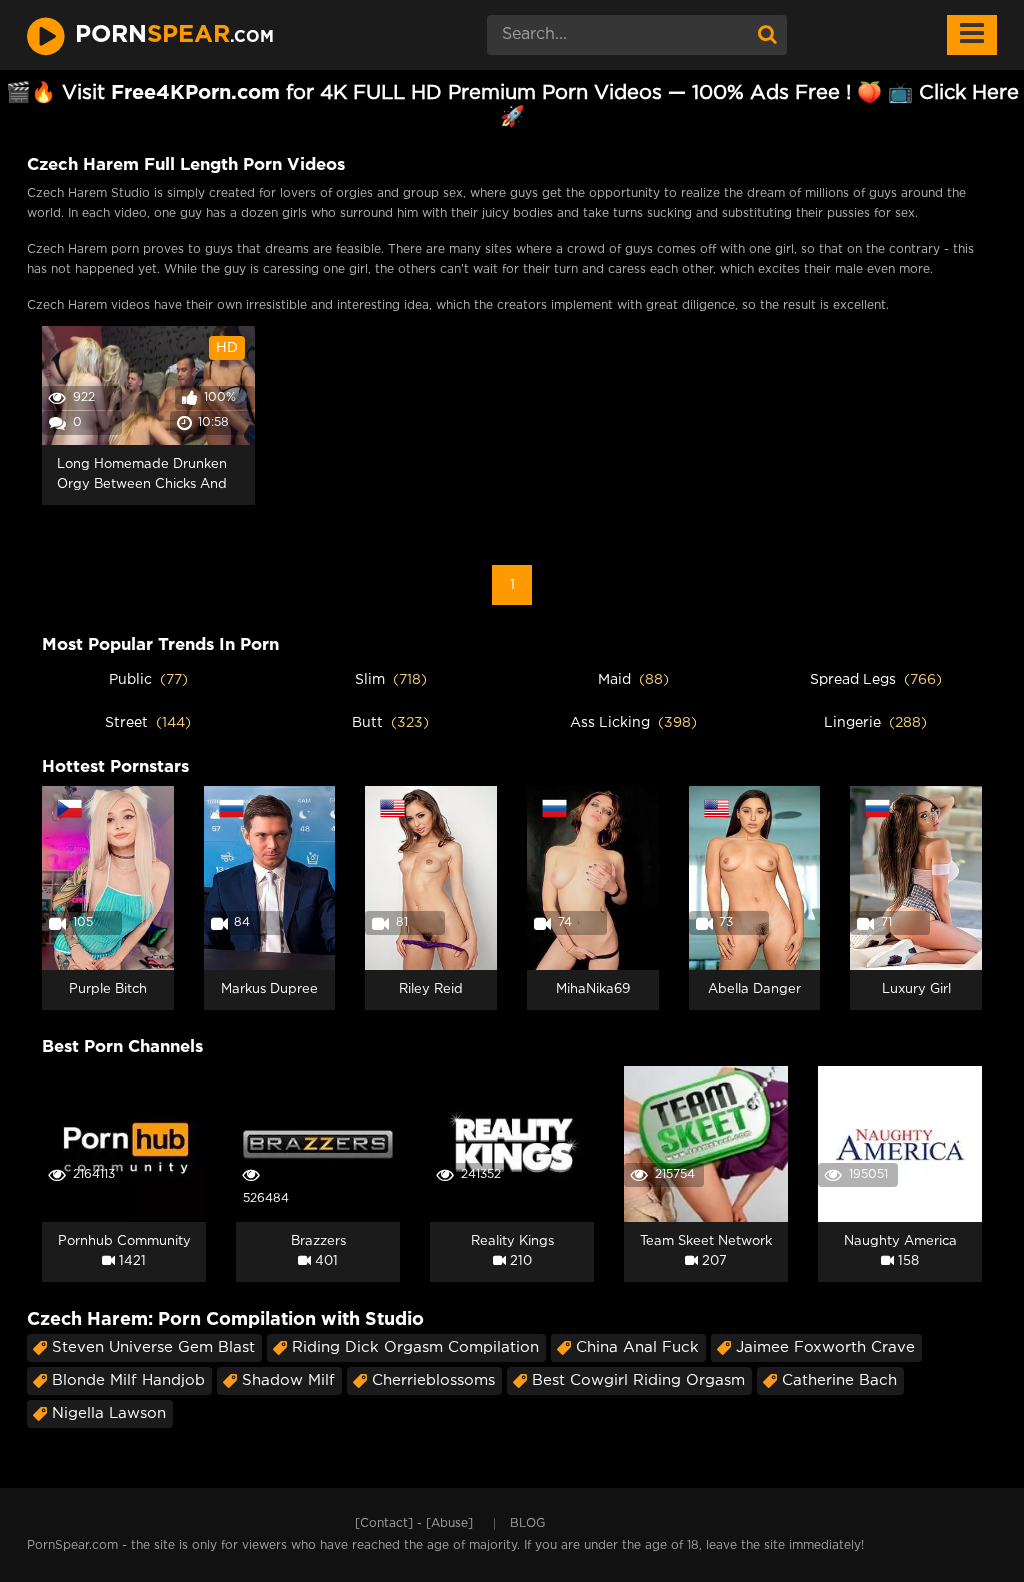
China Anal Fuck (637, 1347)
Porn (174, 35)
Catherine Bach (839, 1380)
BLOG (527, 1523)
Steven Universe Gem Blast (153, 1347)
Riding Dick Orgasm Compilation (415, 1347)
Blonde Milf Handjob (128, 1380)
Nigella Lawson (109, 1413)
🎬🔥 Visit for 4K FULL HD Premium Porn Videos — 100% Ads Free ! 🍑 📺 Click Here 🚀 (512, 105)
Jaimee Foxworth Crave (825, 1347)
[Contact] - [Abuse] (414, 1523)
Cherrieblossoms (433, 1380)
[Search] (767, 35)
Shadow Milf (288, 1380)
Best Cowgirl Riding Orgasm (638, 1380)
